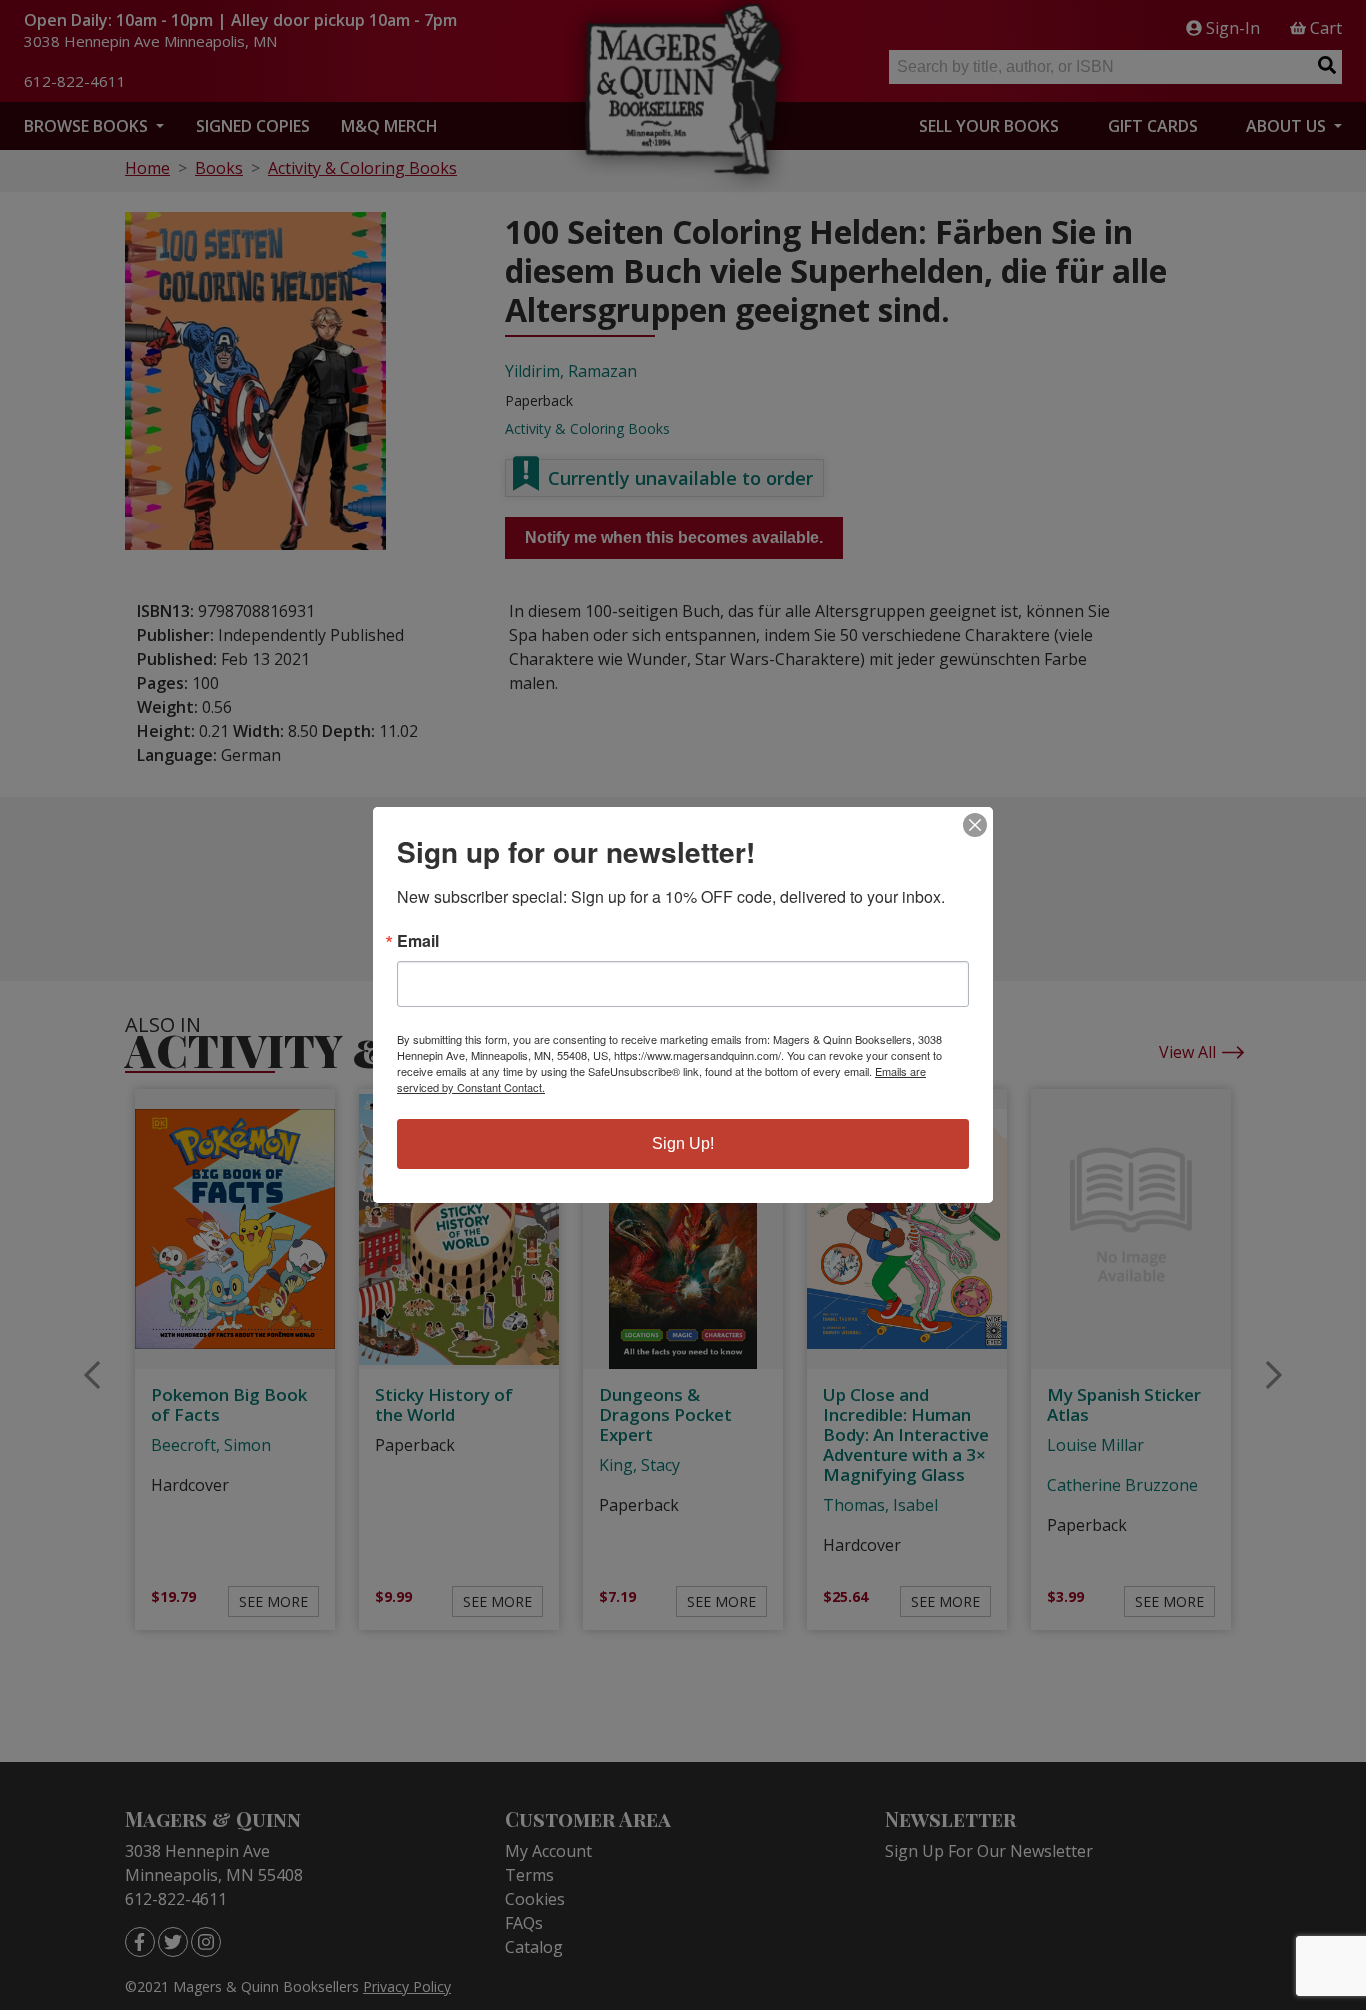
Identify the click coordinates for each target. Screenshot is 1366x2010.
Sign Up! (683, 1143)
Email (418, 941)
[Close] (975, 825)
